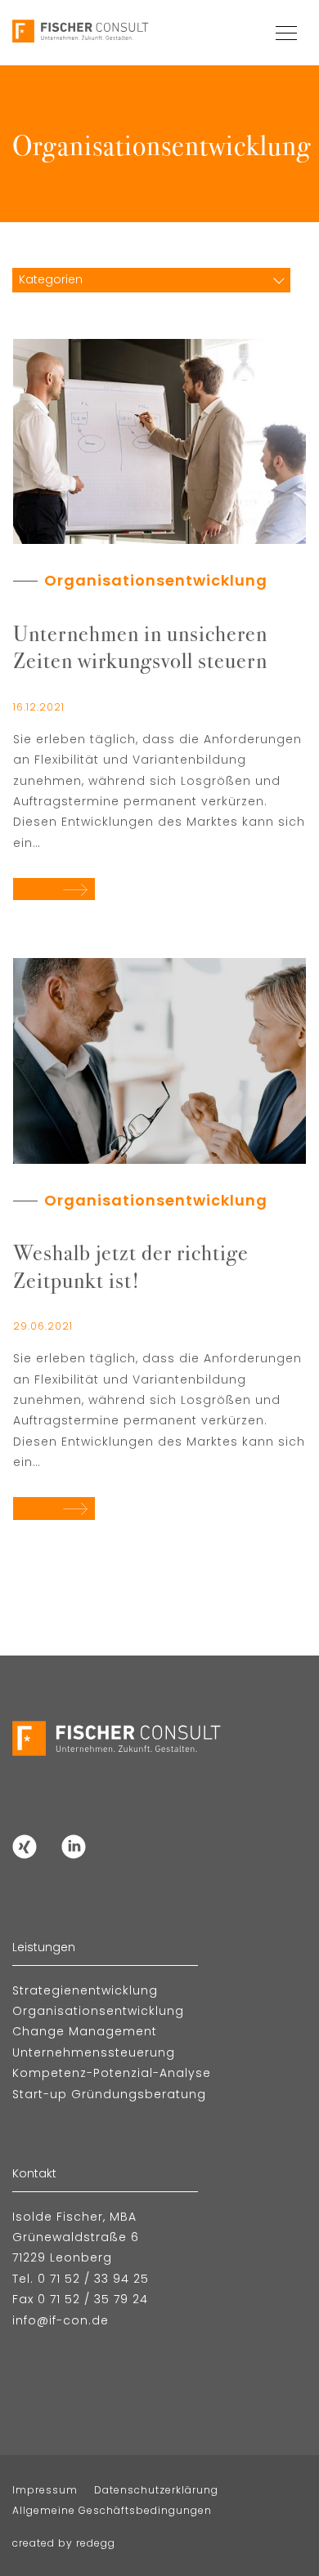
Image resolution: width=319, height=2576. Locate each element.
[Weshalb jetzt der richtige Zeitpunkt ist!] (159, 1060)
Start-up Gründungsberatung (109, 2094)
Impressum (45, 2490)
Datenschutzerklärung (156, 2490)
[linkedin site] (74, 1846)
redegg (96, 2543)
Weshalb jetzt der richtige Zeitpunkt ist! (131, 1265)
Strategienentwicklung (85, 1990)
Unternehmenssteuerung (94, 2052)
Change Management (85, 2031)
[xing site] (25, 1846)
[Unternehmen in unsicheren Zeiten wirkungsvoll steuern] (159, 440)
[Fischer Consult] (82, 33)
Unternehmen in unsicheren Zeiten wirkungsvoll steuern (140, 646)
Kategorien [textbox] (51, 279)
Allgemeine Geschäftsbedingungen (112, 2510)
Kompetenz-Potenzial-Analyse (112, 2073)
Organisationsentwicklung (156, 580)
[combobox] (151, 279)
